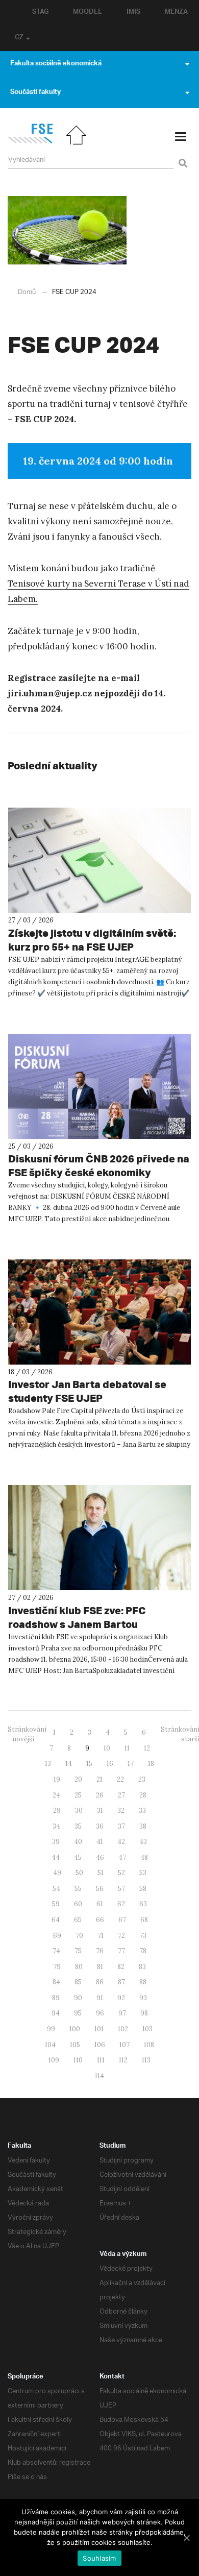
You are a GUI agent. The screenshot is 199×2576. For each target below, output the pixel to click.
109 (54, 2060)
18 (151, 1764)
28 (143, 1795)
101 (99, 2029)
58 (143, 1889)
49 (57, 1873)
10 (107, 1748)
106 (100, 2045)
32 (121, 1811)
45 (78, 1857)
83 (142, 1967)
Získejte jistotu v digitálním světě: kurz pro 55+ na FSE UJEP (92, 940)
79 (57, 1967)
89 (56, 1998)
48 (144, 1857)
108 (149, 2045)
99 (51, 2029)
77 (121, 1951)
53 (143, 1873)
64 (56, 1920)
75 (78, 1951)
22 (120, 1779)
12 (147, 1748)
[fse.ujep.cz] (30, 142)
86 (100, 1982)
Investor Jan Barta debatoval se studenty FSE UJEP (87, 1391)
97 (122, 2013)
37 (121, 1826)
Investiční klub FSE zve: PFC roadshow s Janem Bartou (77, 1617)
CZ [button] (19, 38)
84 (56, 1982)
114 (99, 2076)
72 (121, 1936)
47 (122, 1857)
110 (78, 2060)
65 (78, 1920)
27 (121, 1795)
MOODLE (88, 13)
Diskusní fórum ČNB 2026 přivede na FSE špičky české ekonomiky (99, 1165)
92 (121, 1998)
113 (146, 2060)
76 (100, 1951)
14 (69, 1764)
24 (56, 1795)
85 (78, 1982)
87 (121, 1982)
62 (121, 1904)
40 (78, 1842)
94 (56, 2013)
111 (101, 2060)
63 (143, 1904)
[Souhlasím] (186, 2538)
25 (78, 1795)
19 (57, 1779)
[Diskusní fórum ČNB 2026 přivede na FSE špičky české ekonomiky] (99, 1086)
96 (100, 2013)
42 (121, 1842)
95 (78, 2013)
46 (100, 1857)
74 (56, 1951)
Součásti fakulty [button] (35, 93)
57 (121, 1889)
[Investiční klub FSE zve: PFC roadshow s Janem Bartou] (99, 1538)
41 (100, 1842)
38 (143, 1826)
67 (122, 1920)
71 (101, 1936)
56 (100, 1889)
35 (78, 1826)
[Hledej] (181, 157)
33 (142, 1811)
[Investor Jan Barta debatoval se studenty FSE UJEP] (99, 1312)
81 (100, 1967)
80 (79, 1967)
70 (79, 1936)
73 (143, 1936)
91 (100, 1998)
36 (100, 1826)
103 (147, 2029)
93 (143, 1998)
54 (56, 1889)
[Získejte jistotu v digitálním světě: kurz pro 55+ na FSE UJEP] (99, 860)
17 (131, 1764)
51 (101, 1873)
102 (123, 2029)
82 (121, 1967)
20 (78, 1779)
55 (78, 1889)
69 (57, 1936)
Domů (27, 292)
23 (142, 1779)
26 (100, 1795)
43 (143, 1842)
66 (100, 1920)
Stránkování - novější (27, 1734)
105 (75, 2045)
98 (144, 2013)
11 (127, 1748)
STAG (40, 13)
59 (56, 1904)
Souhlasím (99, 2558)
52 (121, 1873)
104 (50, 2045)
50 (79, 1873)
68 (144, 1920)
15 (89, 1764)
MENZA (176, 13)
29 (57, 1811)
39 (56, 1842)
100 (75, 2029)
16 (110, 1764)
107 (125, 2045)
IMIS (133, 13)
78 (143, 1951)
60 (78, 1904)
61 (100, 1904)
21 (99, 1779)
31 (100, 1811)
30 (79, 1811)
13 (48, 1764)
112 (123, 2060)
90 (78, 1998)
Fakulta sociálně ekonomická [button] (56, 64)
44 (56, 1857)
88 (143, 1982)
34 (56, 1826)
